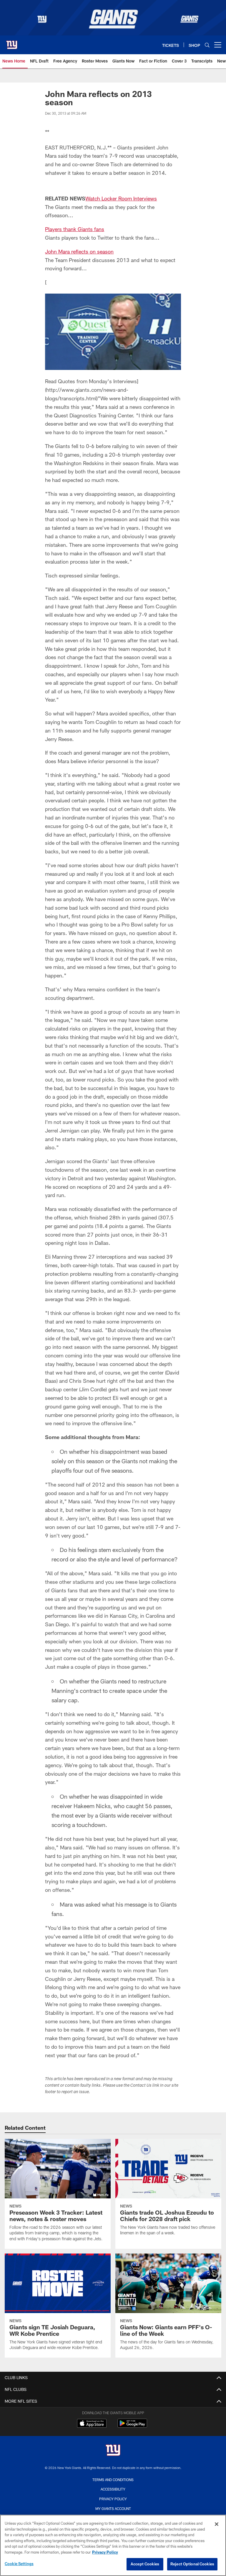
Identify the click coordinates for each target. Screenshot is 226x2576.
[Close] (217, 2524)
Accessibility (113, 2489)
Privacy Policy (113, 2499)
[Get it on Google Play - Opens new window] (132, 2426)
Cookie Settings (19, 2564)
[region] (113, 2545)
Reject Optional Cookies (192, 2564)
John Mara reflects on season (79, 251)
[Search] (207, 45)
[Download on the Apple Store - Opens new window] (92, 2424)
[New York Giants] (113, 2451)
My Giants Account (113, 2508)
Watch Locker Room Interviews (121, 198)
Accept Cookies (145, 2564)
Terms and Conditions (113, 2480)
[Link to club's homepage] (12, 42)
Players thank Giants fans (75, 229)
